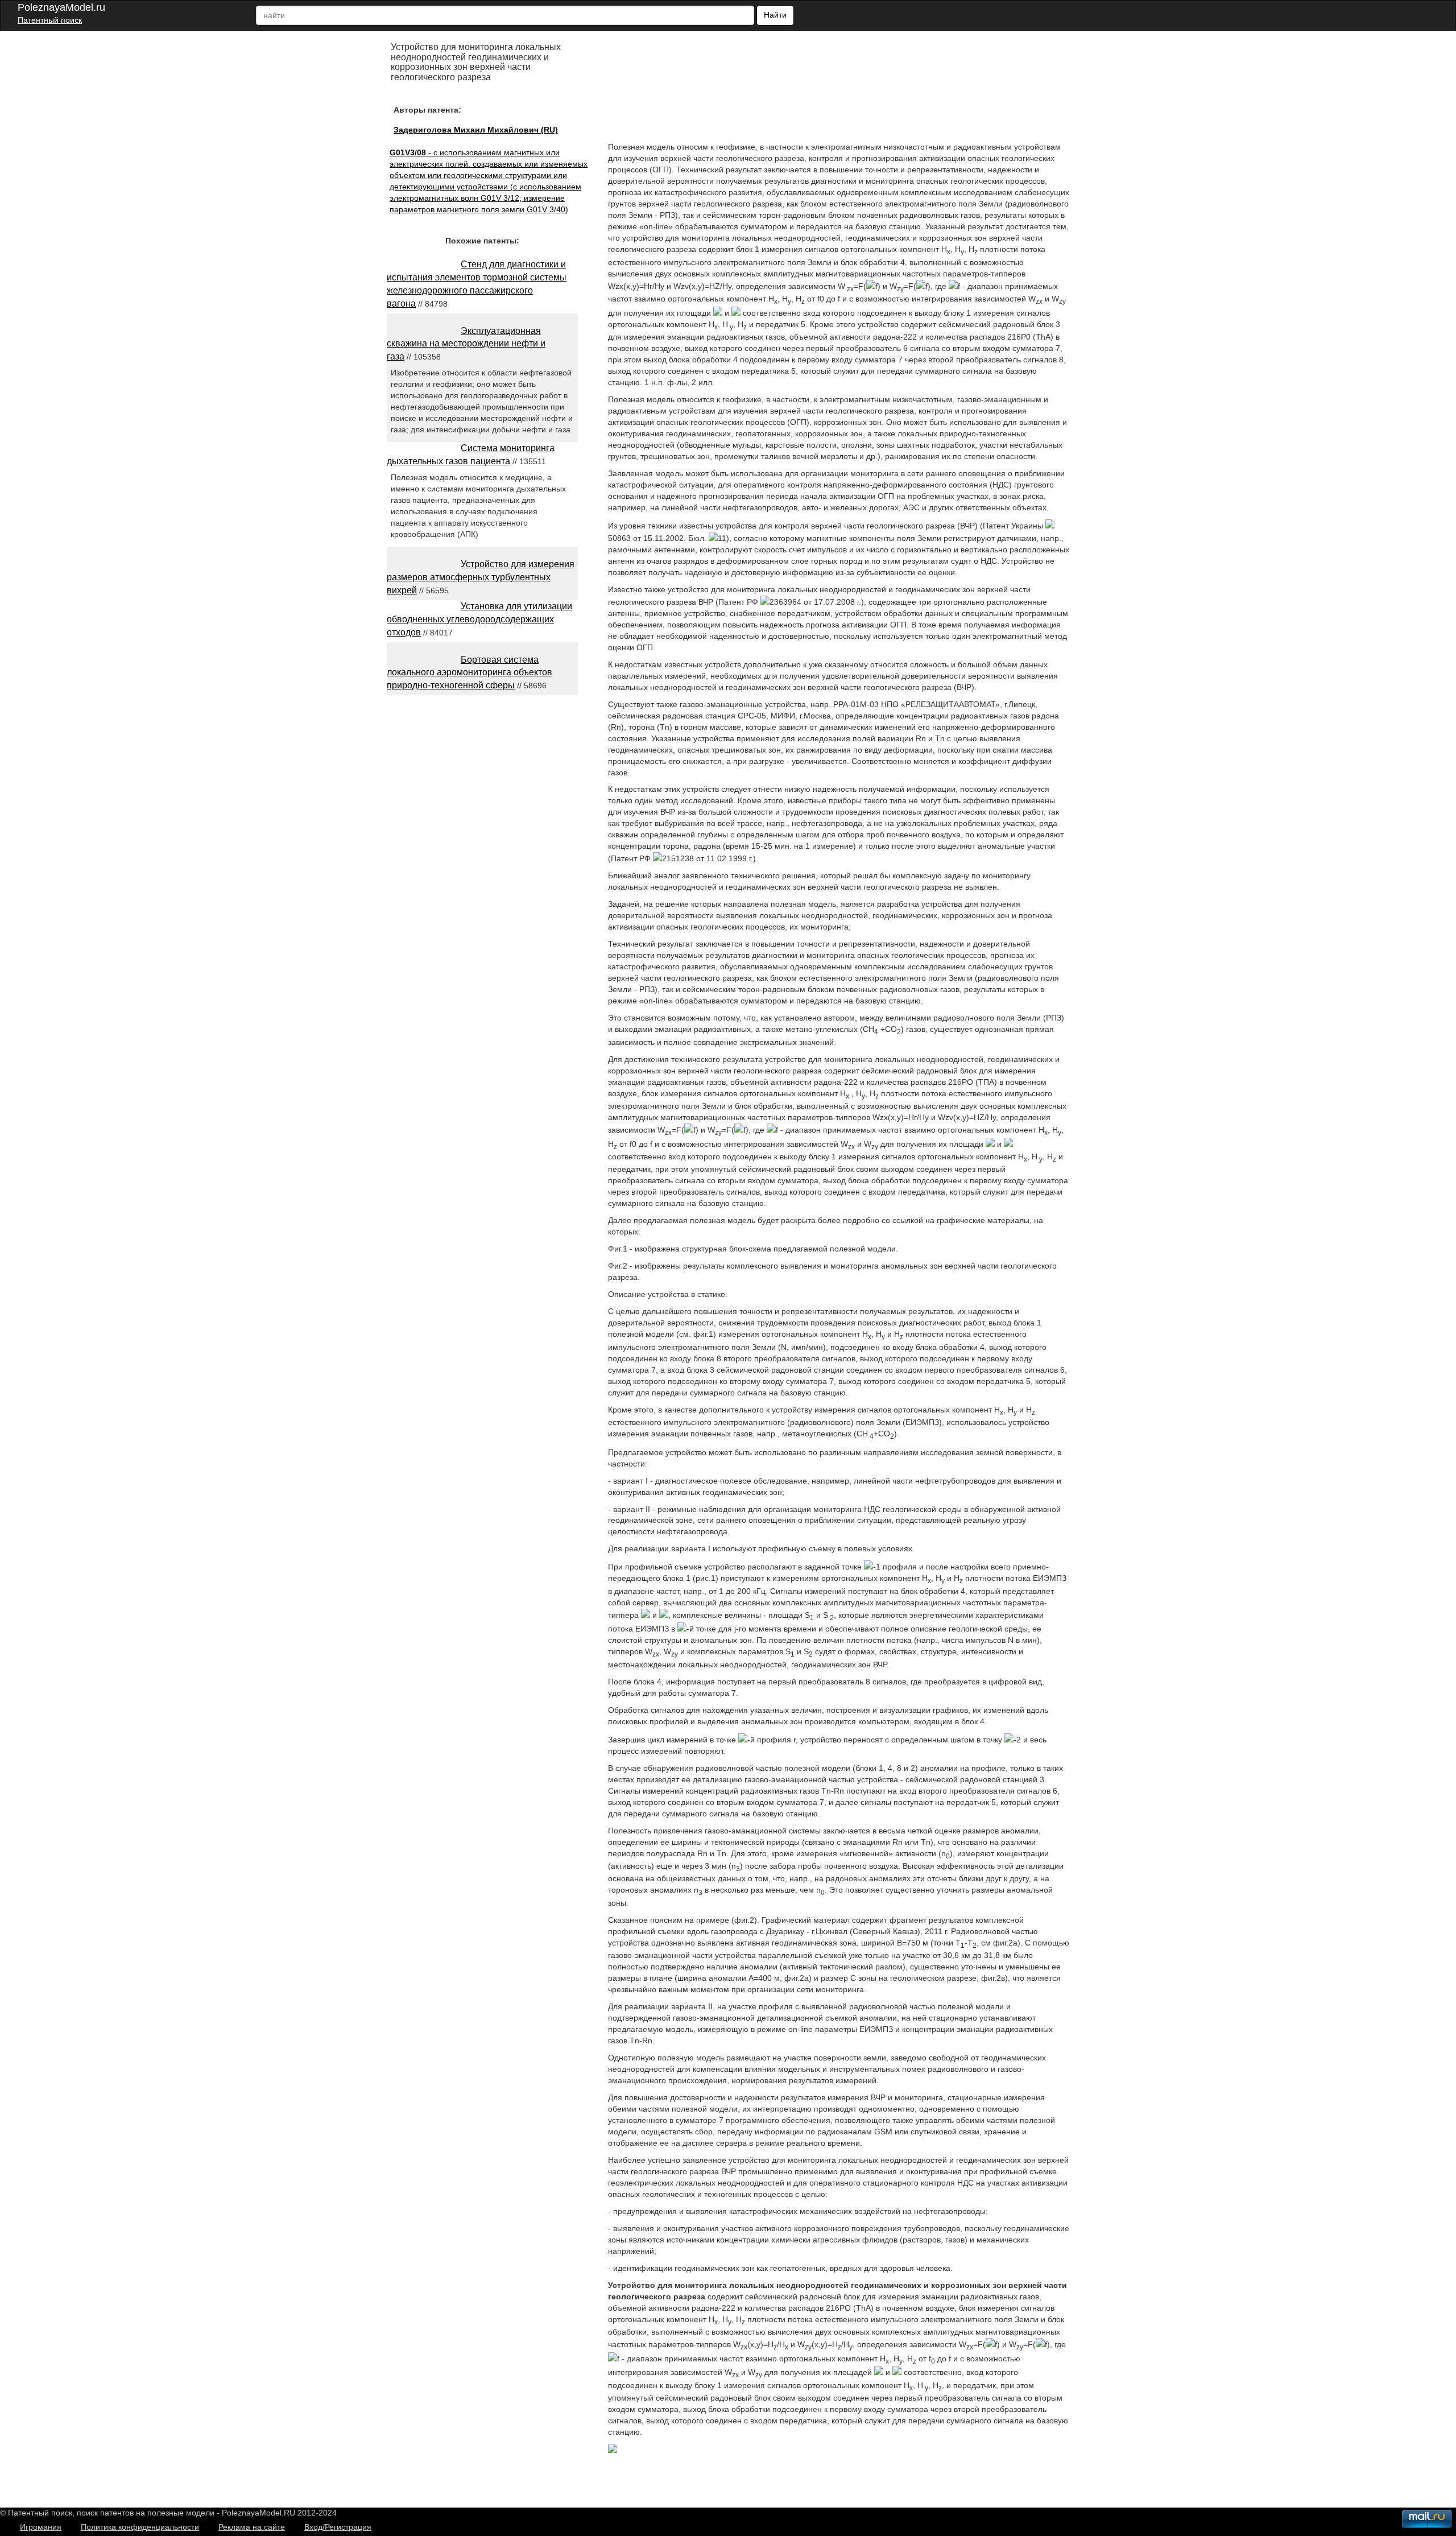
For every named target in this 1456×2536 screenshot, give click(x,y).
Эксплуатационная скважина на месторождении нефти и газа (466, 344)
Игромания (41, 2527)
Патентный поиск (50, 20)
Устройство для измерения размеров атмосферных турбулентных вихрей (481, 577)
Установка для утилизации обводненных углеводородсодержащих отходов (479, 619)
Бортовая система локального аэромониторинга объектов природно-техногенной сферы (470, 673)
